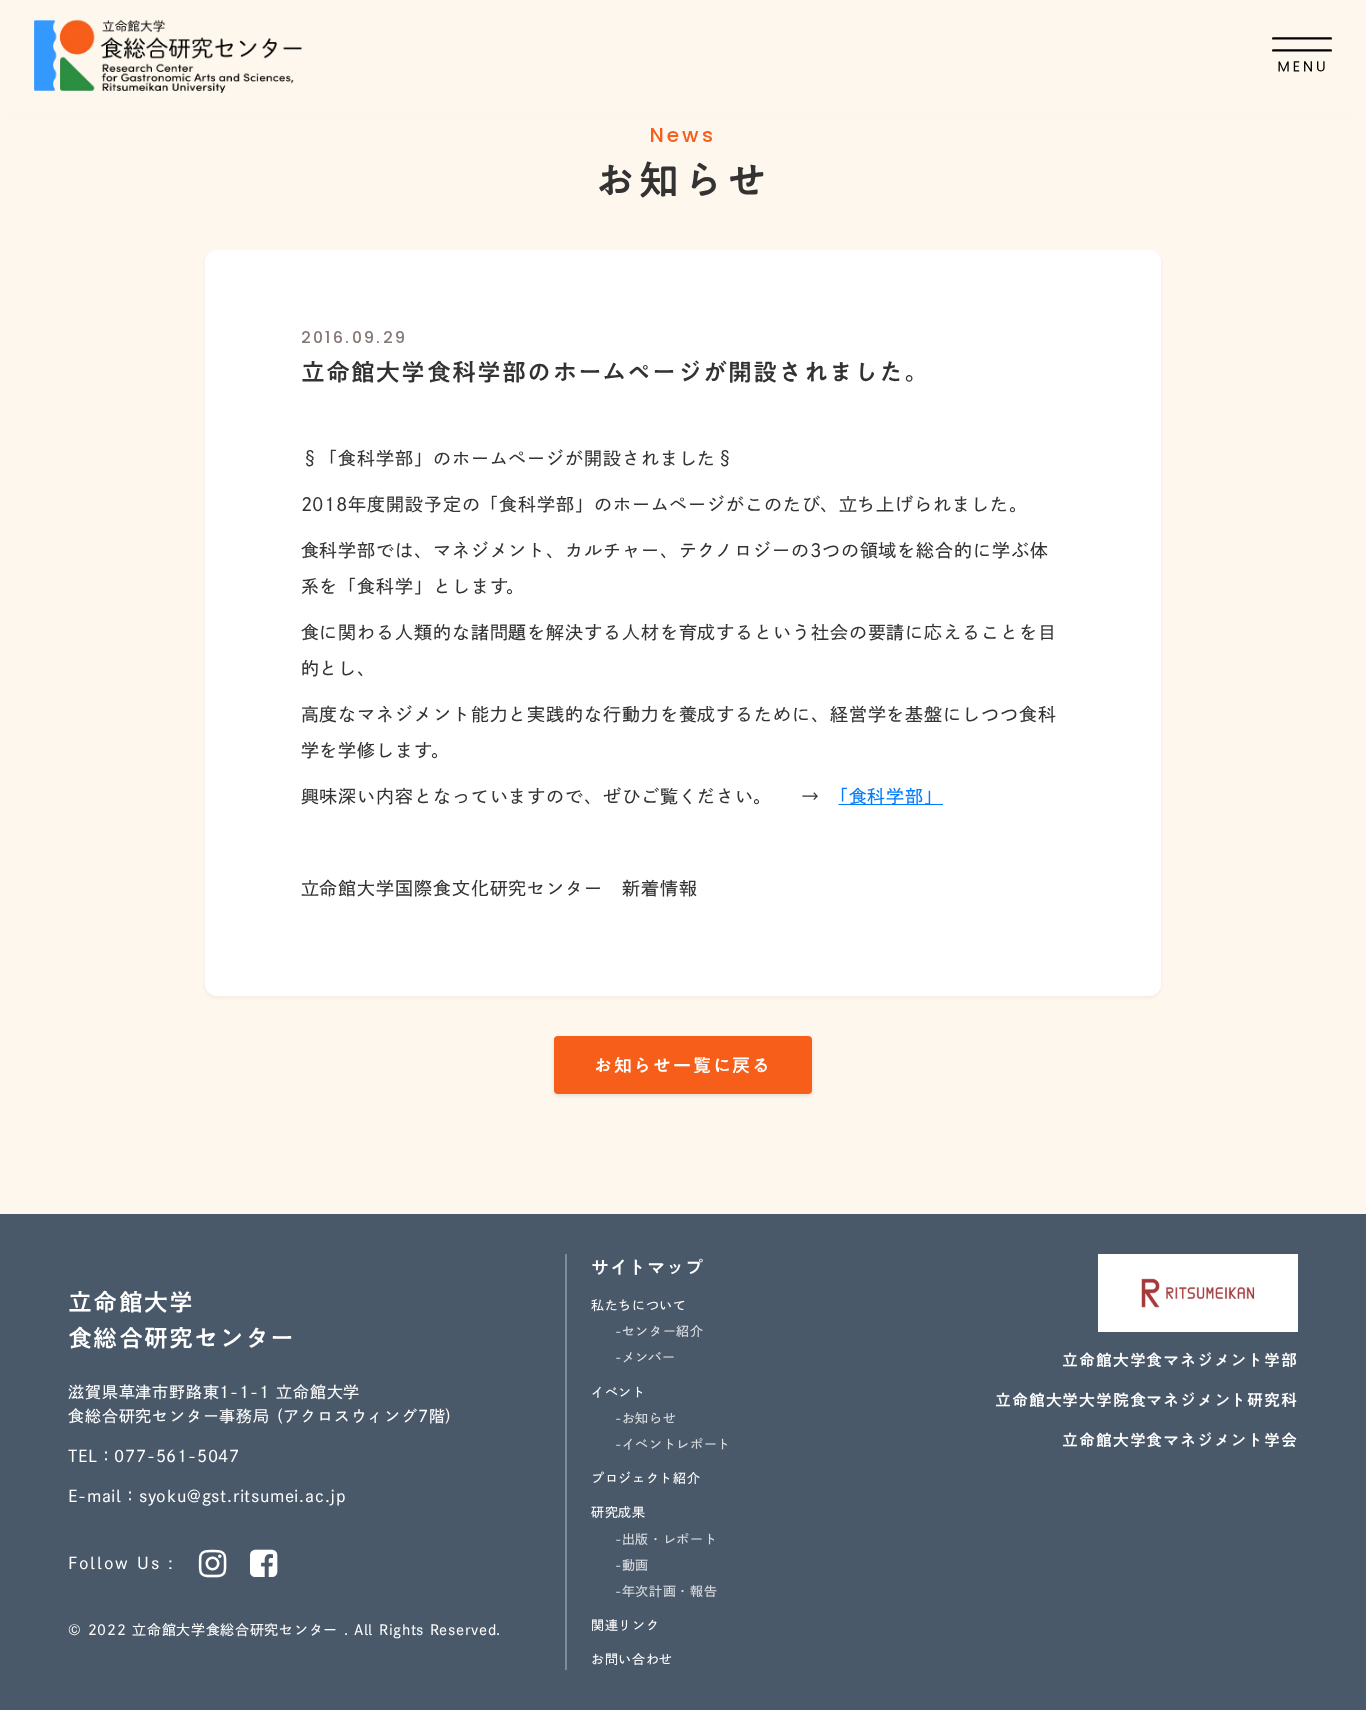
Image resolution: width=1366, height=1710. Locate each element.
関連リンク (625, 1625)
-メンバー (645, 1357)
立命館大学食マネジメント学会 (1179, 1440)
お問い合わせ (632, 1659)
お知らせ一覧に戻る (683, 1065)
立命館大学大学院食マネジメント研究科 (1146, 1400)
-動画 (632, 1565)
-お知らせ (645, 1418)
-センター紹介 (659, 1331)
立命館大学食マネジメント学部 (1179, 1360)
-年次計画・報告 (666, 1591)
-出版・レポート (666, 1539)
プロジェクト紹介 (645, 1478)
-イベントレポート (673, 1444)
